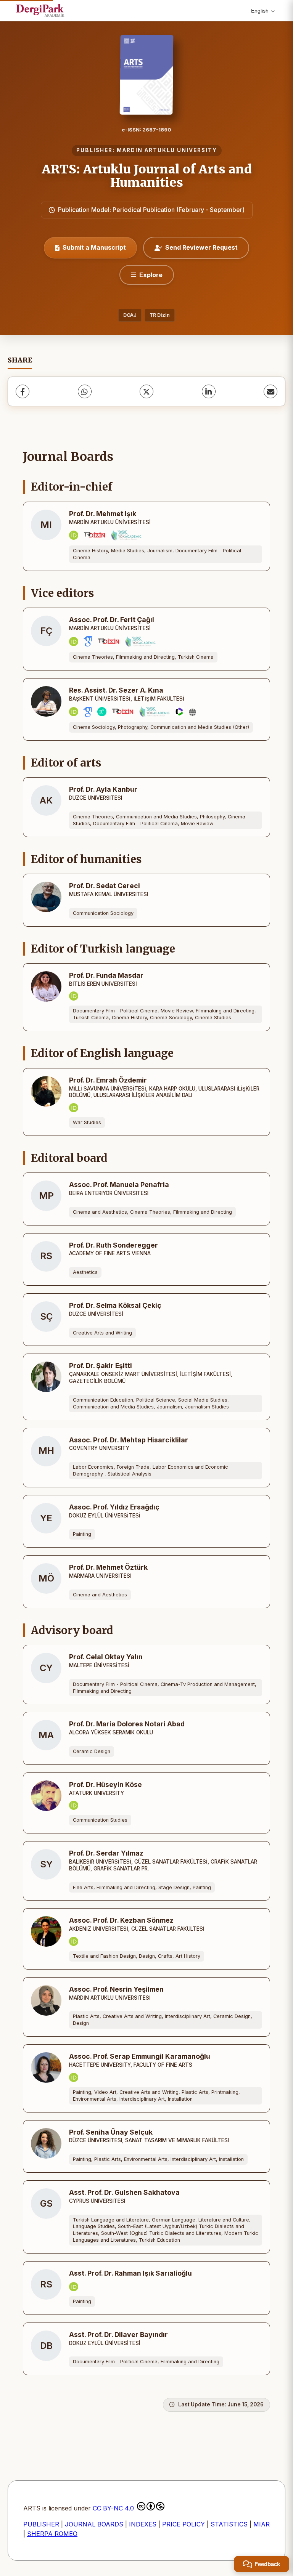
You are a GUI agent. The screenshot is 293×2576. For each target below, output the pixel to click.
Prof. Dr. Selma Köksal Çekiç (115, 1305)
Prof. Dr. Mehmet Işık (103, 514)
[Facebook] (23, 391)
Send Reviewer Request (201, 247)
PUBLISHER (41, 2524)
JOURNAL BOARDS (94, 2524)
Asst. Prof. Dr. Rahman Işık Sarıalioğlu (130, 2273)
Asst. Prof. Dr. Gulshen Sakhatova (124, 2192)
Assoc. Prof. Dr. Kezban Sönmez (121, 1920)
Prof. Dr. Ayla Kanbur (103, 789)
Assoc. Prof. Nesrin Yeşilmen (116, 1989)
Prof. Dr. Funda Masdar (106, 975)
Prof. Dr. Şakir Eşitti (101, 1366)
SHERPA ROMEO (52, 2534)
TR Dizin (160, 315)
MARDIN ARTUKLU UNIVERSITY (167, 150)
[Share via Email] (270, 391)
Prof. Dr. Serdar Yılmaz (106, 1853)
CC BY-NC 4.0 (113, 2508)
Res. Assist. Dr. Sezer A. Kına (116, 690)
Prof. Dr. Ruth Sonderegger (113, 1245)
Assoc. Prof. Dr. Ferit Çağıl (112, 620)
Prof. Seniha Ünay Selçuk (111, 2132)
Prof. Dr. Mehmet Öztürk (108, 1567)
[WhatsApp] (85, 391)
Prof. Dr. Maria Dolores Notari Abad (127, 1724)
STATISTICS (229, 2524)
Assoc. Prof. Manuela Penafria (119, 1185)
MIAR (262, 2524)
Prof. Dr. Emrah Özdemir (108, 1080)
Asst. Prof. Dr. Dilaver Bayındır (118, 2335)
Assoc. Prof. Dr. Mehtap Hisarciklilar (129, 1440)
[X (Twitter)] (146, 391)
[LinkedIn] (209, 391)
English (260, 11)
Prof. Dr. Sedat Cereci (105, 886)
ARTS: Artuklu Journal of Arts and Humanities (147, 176)
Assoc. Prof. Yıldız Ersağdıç (114, 1507)
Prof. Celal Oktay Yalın (106, 1657)
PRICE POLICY (184, 2524)
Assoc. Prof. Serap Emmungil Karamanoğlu (140, 2056)
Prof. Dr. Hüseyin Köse (105, 1784)
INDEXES (143, 2524)
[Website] (192, 712)
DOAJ (130, 315)
